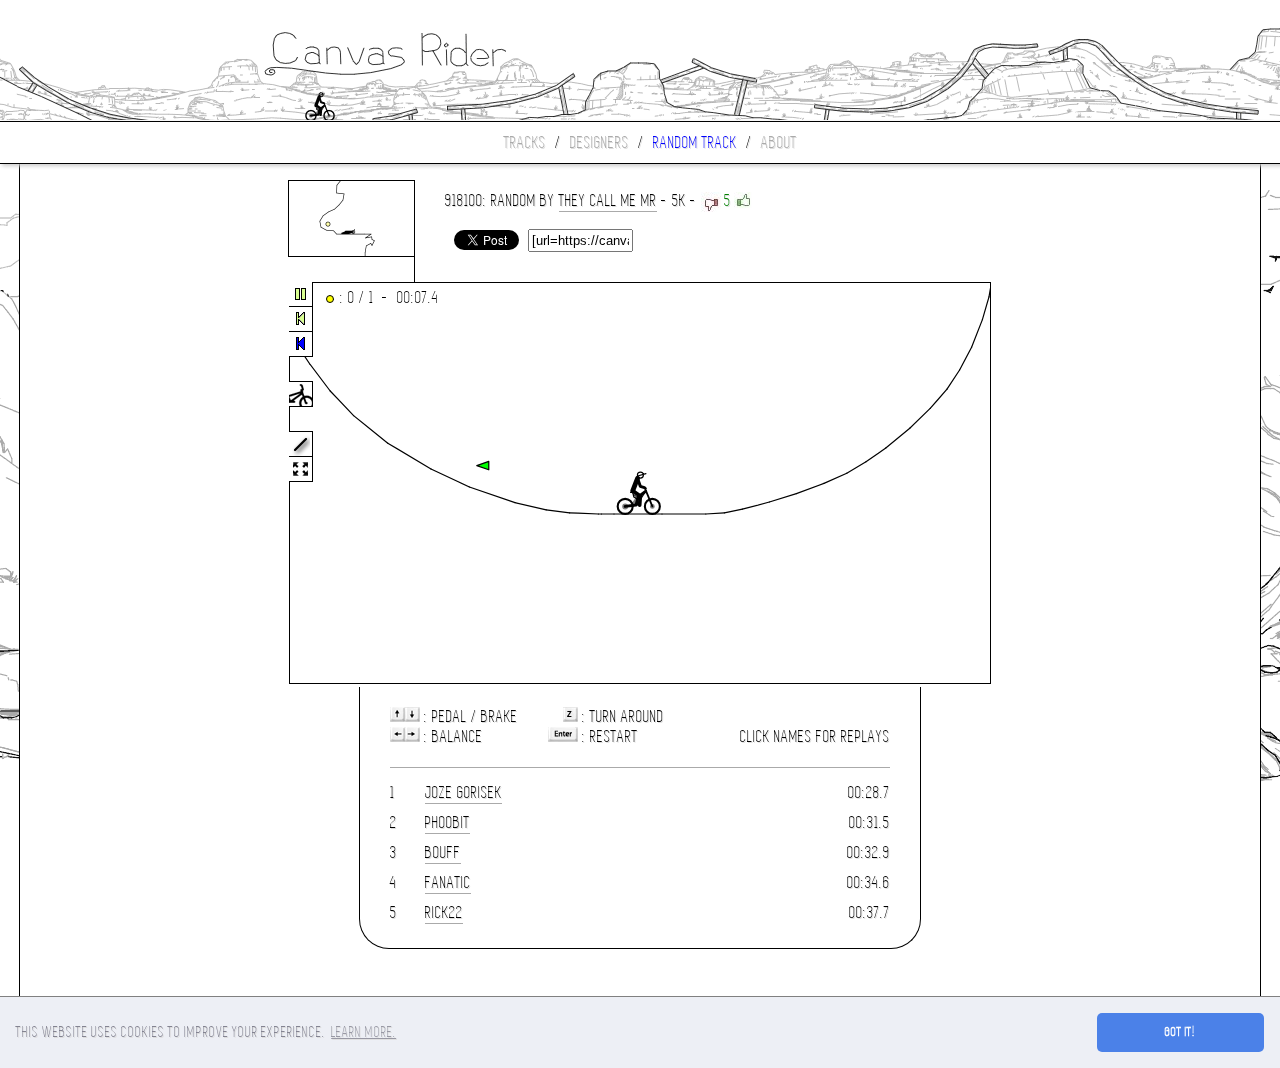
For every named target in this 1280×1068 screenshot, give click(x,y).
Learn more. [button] (363, 1032)
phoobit (447, 822)
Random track (695, 142)
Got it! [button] (1180, 1032)
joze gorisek (463, 792)
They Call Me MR (608, 200)
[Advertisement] (104, 484)
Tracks (525, 142)
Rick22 (444, 912)
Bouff (443, 852)
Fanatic (448, 882)
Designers (599, 142)
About (779, 142)
